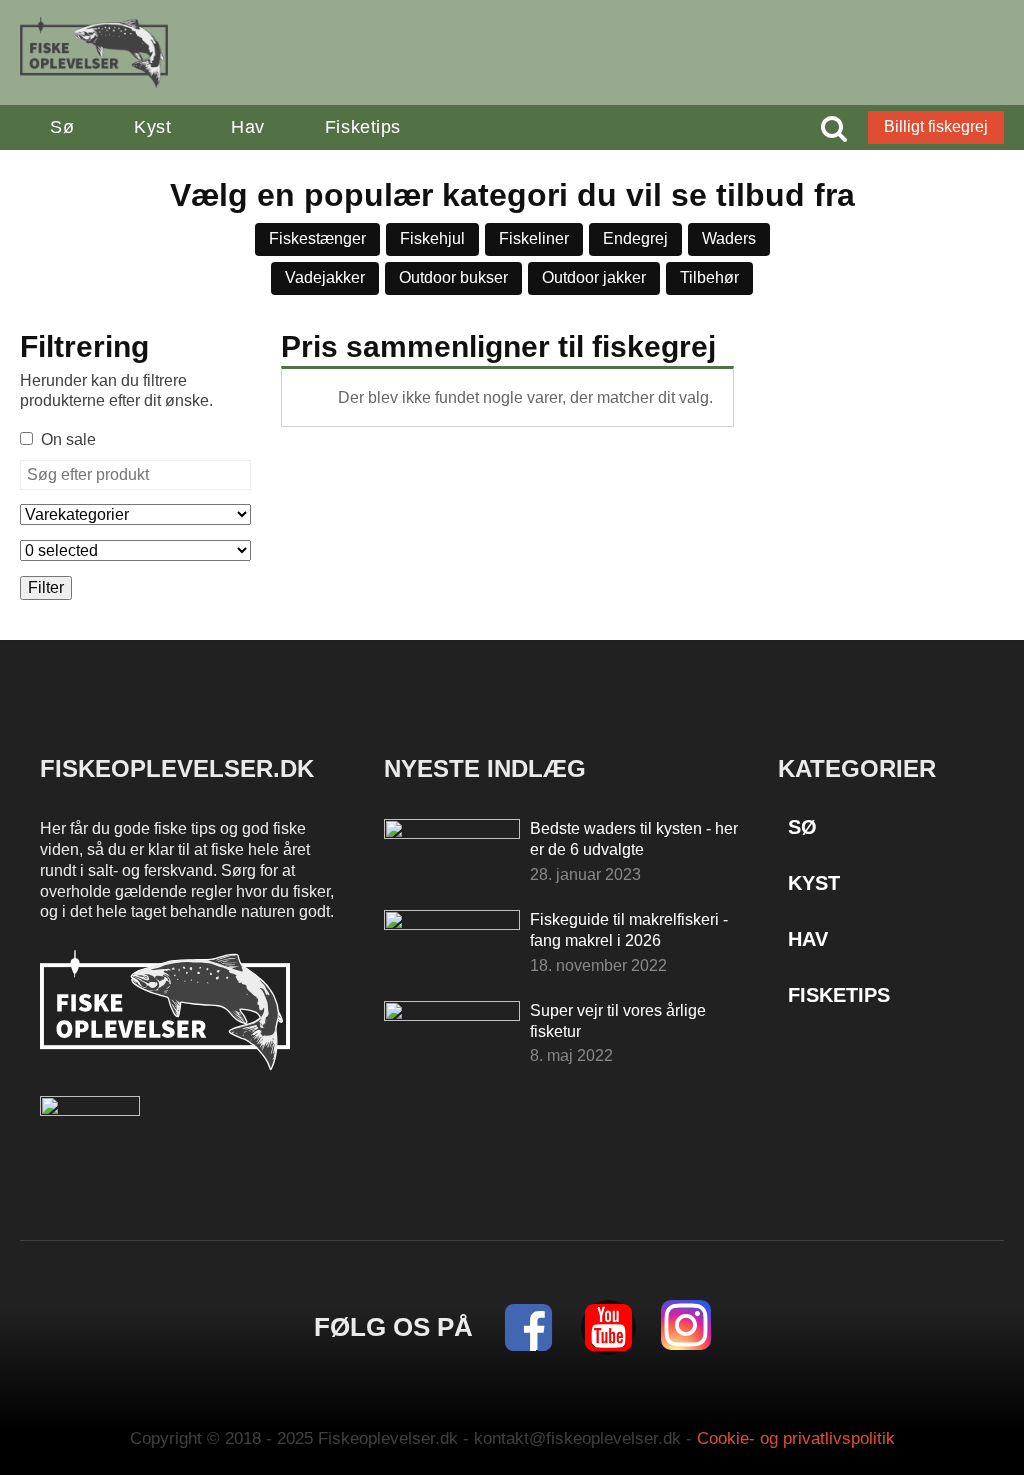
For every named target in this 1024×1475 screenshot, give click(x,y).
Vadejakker (325, 277)
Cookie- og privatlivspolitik (796, 1438)
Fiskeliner (534, 238)
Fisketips (363, 127)
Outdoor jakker (594, 277)
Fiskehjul (432, 238)
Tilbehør (709, 277)
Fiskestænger (317, 238)
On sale (68, 439)
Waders (729, 238)
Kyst (152, 127)
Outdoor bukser (453, 277)
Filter (46, 587)
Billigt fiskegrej (936, 126)
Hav (248, 127)
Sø (62, 127)
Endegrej (635, 238)
